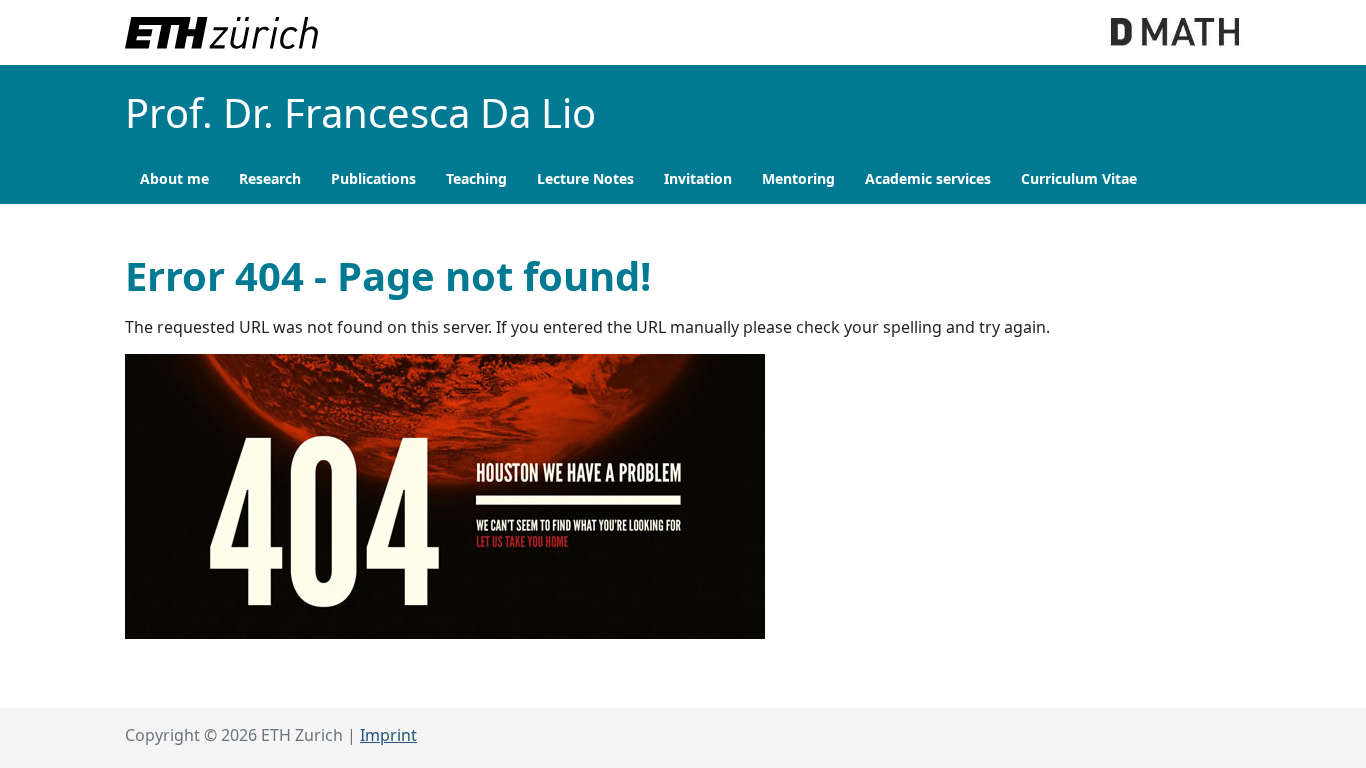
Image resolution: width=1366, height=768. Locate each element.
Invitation (698, 178)
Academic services (928, 178)
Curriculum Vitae (1079, 178)
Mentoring (798, 178)
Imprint (388, 735)
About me (174, 178)
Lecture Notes (585, 178)
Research (270, 178)
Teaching (476, 178)
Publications (373, 178)
